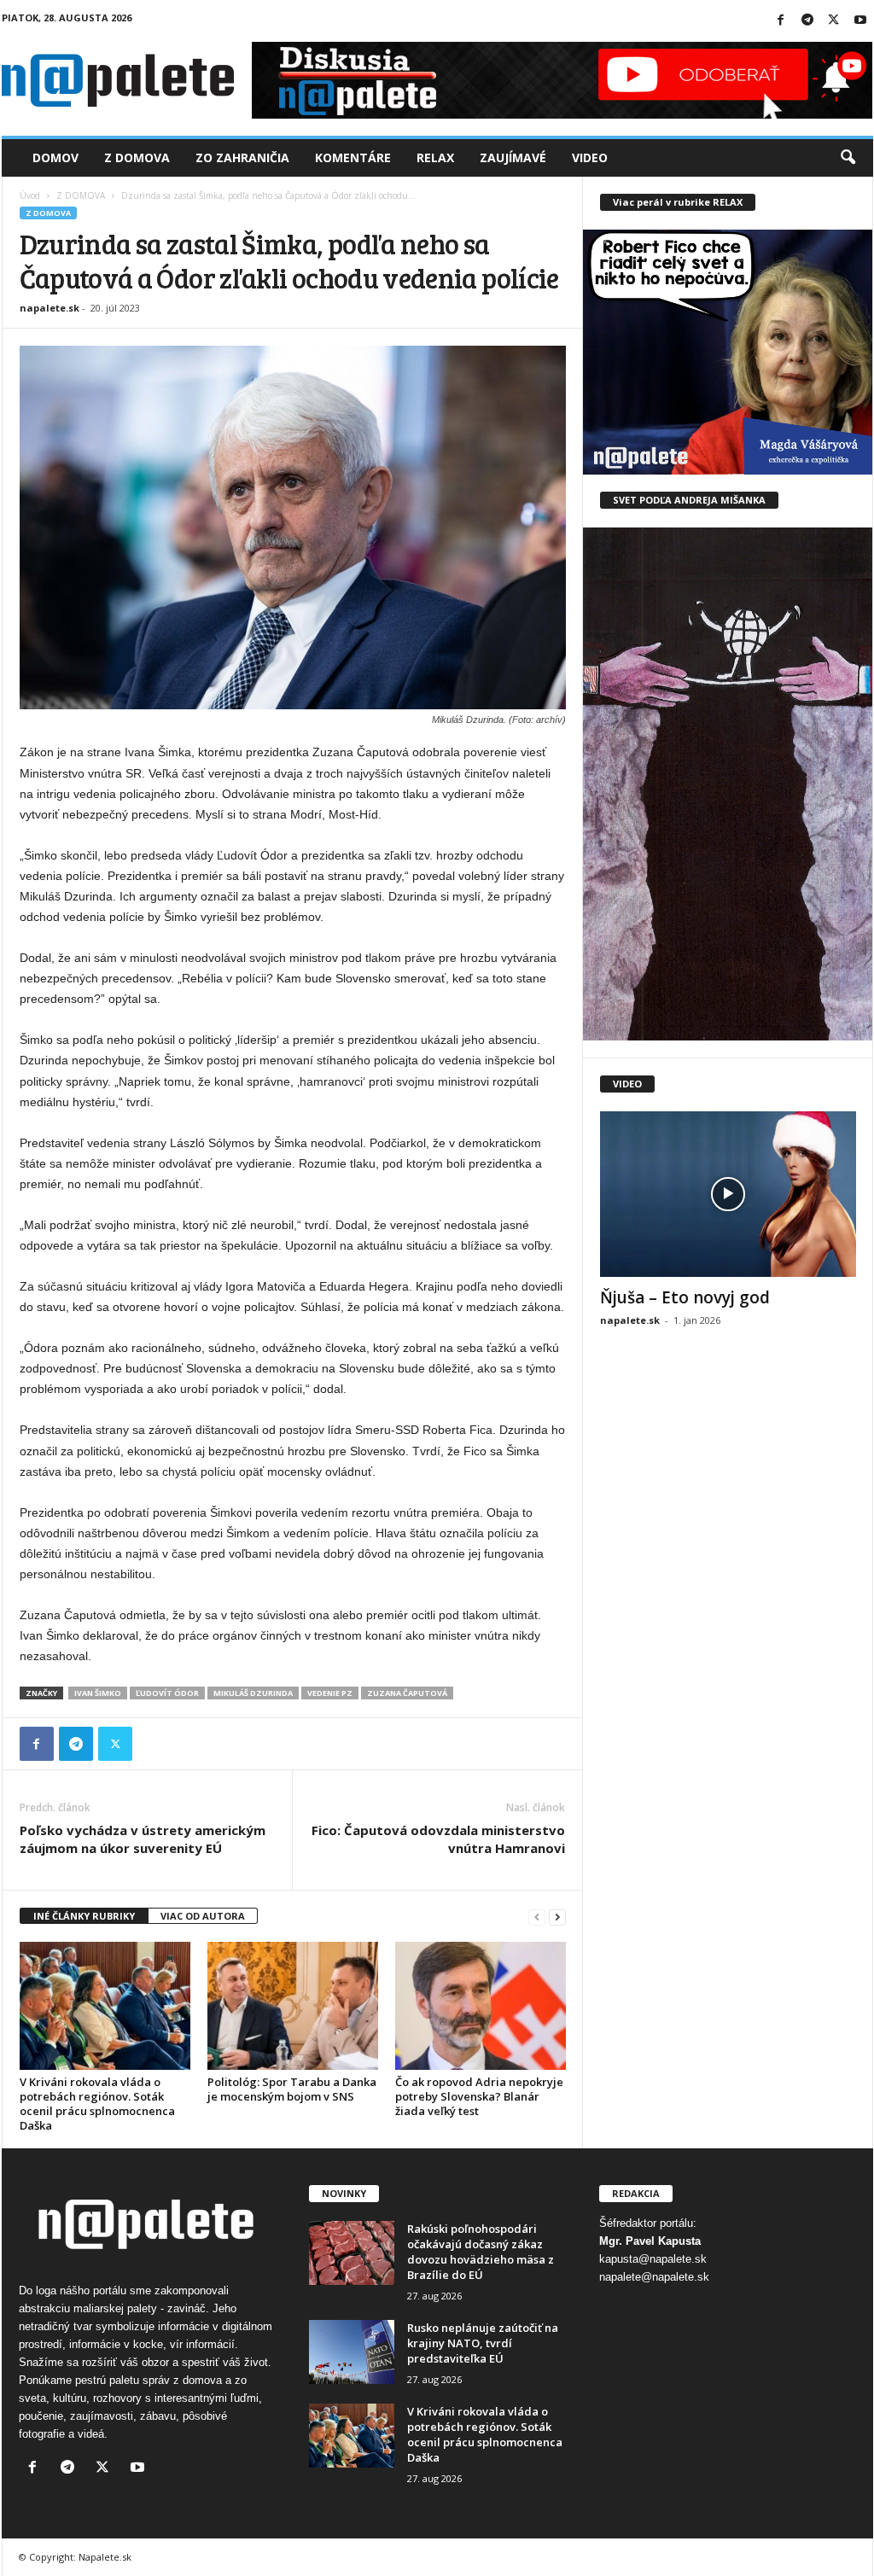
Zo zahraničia (242, 157)
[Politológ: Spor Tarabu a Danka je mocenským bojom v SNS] (293, 2006)
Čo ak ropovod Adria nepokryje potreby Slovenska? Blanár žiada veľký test (479, 2096)
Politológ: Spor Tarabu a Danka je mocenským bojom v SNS (292, 2089)
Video (590, 157)
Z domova (137, 157)
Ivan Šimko (98, 1693)
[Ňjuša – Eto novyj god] (728, 1194)
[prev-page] (537, 1917)
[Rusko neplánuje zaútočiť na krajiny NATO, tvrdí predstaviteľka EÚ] (352, 2352)
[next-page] (557, 1917)
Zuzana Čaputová (407, 1693)
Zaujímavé (513, 157)
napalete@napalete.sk (654, 2277)
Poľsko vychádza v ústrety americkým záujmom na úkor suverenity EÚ (143, 1839)
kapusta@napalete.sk (653, 2259)
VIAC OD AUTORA (203, 1916)
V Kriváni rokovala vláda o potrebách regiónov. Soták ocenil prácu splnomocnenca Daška (97, 2104)
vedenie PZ (330, 1693)
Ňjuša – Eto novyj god (685, 1297)
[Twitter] (834, 21)
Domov (55, 157)
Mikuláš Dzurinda (253, 1693)
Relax (435, 157)
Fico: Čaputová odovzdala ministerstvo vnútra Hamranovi (438, 1839)
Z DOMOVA (81, 195)
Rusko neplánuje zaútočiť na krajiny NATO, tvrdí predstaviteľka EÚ (483, 2343)
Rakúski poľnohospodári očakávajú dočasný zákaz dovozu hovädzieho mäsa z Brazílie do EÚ (481, 2252)
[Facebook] (781, 21)
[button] (848, 158)
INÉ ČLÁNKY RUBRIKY (84, 1916)
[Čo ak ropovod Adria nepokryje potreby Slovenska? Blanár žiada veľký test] (481, 2006)
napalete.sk (50, 308)
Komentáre (353, 157)
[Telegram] (807, 21)
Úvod (30, 195)
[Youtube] (860, 21)
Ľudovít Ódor (167, 1693)
